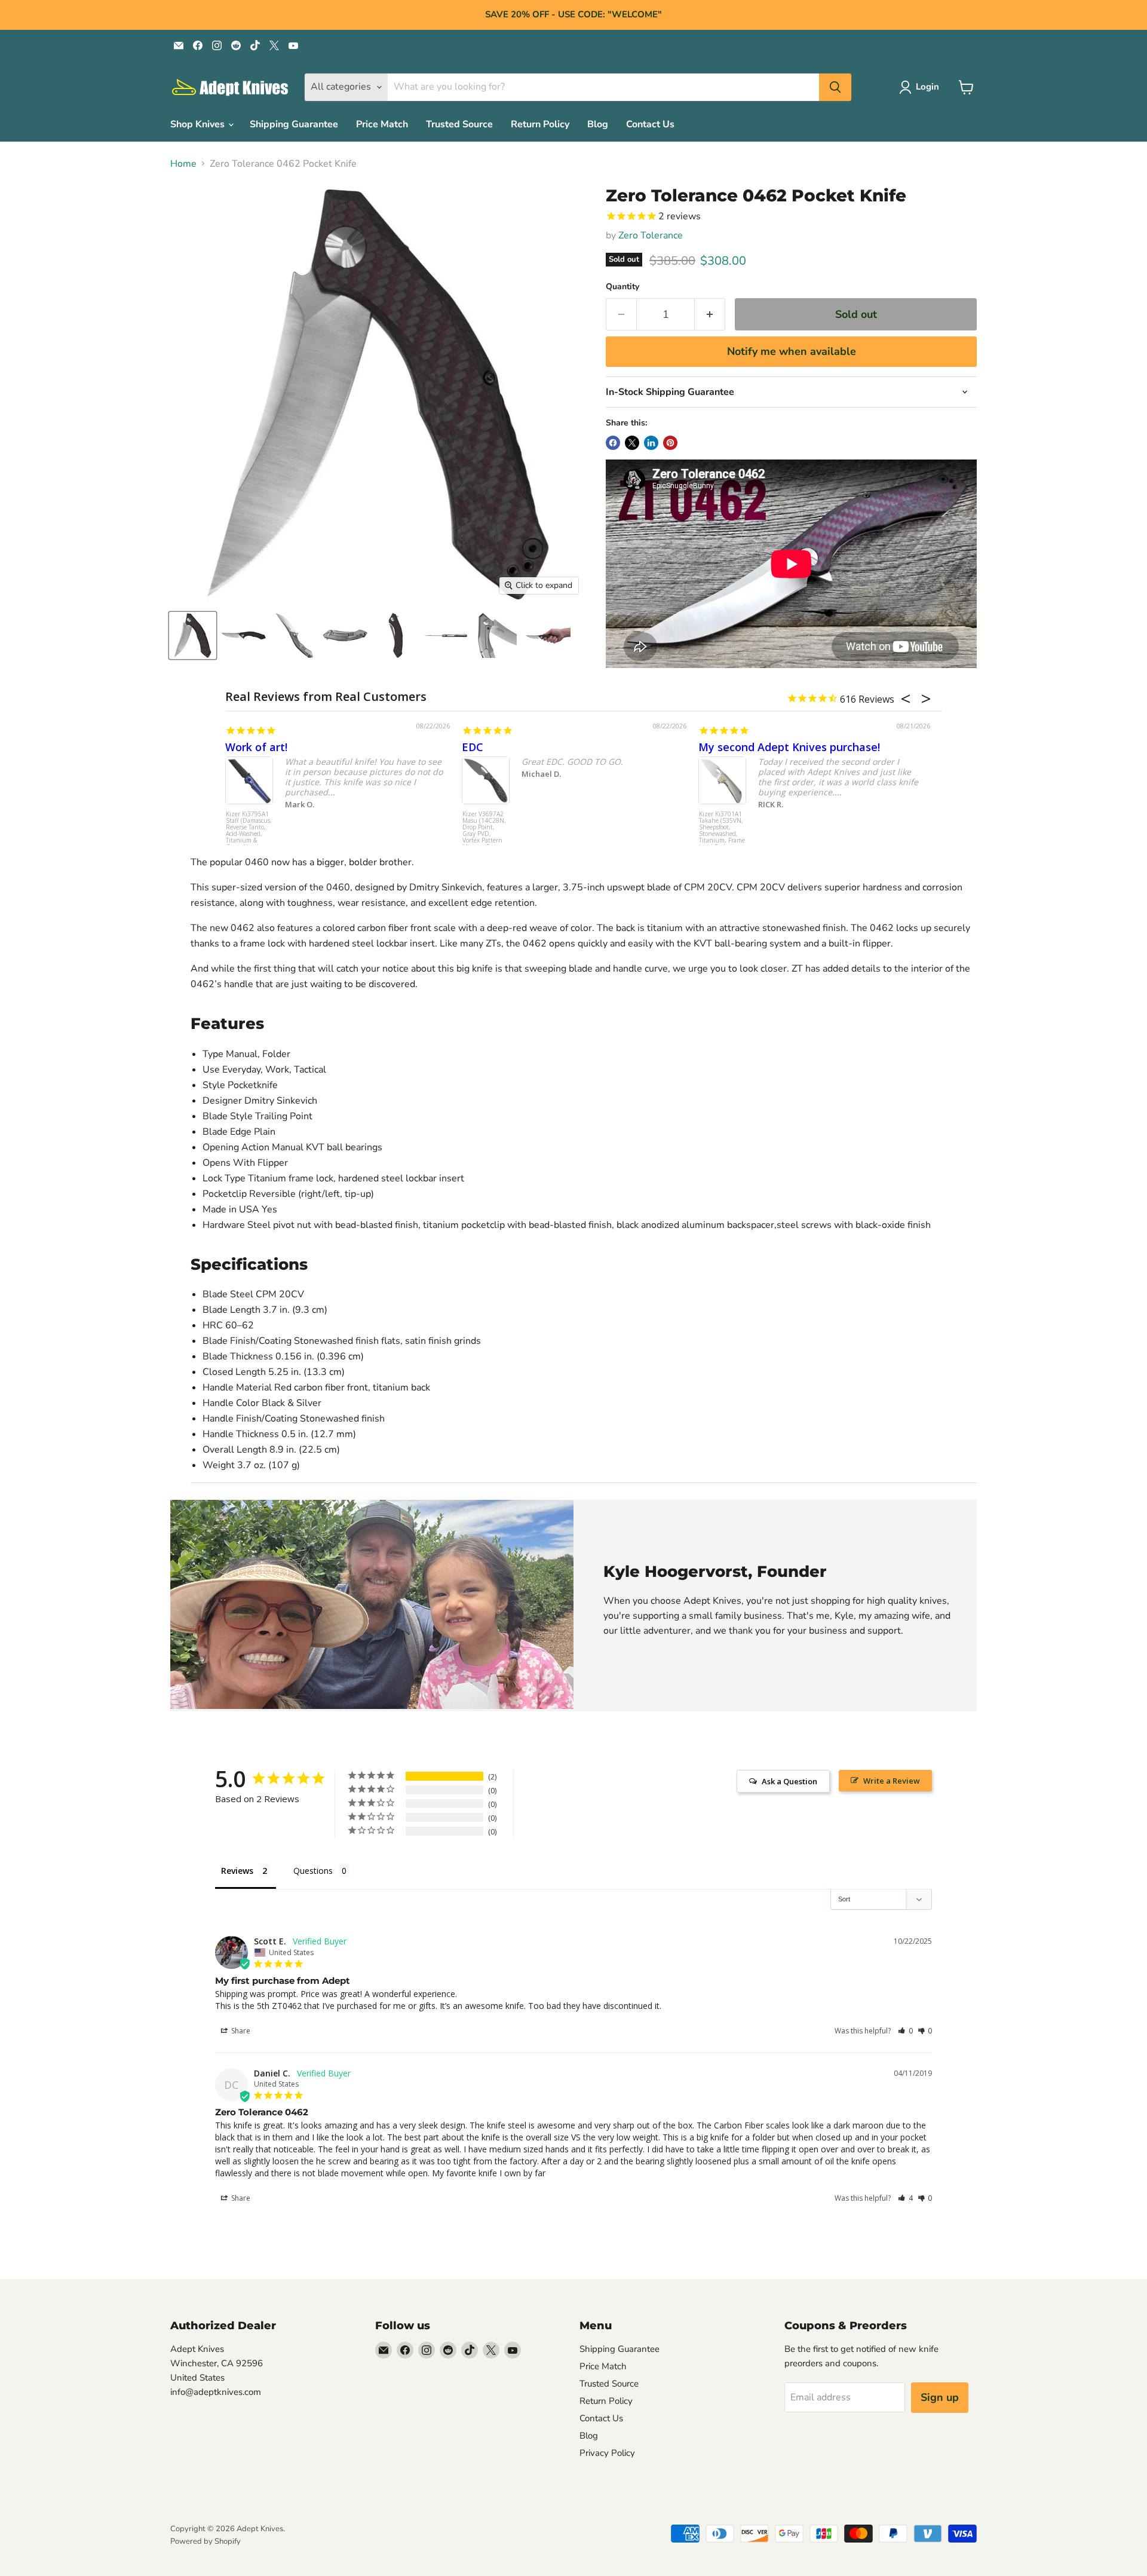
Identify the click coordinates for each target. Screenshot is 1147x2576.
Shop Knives (199, 124)
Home (183, 164)
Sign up (940, 2397)
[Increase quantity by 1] (710, 315)
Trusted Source (459, 124)
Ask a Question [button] (789, 1781)
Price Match (382, 124)
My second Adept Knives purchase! (789, 747)
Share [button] (240, 2031)
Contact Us (650, 124)
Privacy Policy (607, 2453)
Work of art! (256, 747)
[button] (905, 2031)
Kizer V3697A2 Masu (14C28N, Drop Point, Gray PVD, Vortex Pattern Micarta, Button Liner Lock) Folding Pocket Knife (484, 833)
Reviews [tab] (237, 1871)
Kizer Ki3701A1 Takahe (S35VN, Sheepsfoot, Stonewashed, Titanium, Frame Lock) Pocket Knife (722, 833)
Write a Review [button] (892, 1781)
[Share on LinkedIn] (651, 443)
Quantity (622, 287)
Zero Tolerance (651, 235)
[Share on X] (632, 443)
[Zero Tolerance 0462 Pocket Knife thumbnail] (193, 635)
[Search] (835, 87)
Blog (598, 124)
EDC (473, 747)
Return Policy (540, 124)
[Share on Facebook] (613, 443)
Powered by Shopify (206, 2541)
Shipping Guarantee (294, 124)
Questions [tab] (313, 1871)
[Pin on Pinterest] (670, 443)
